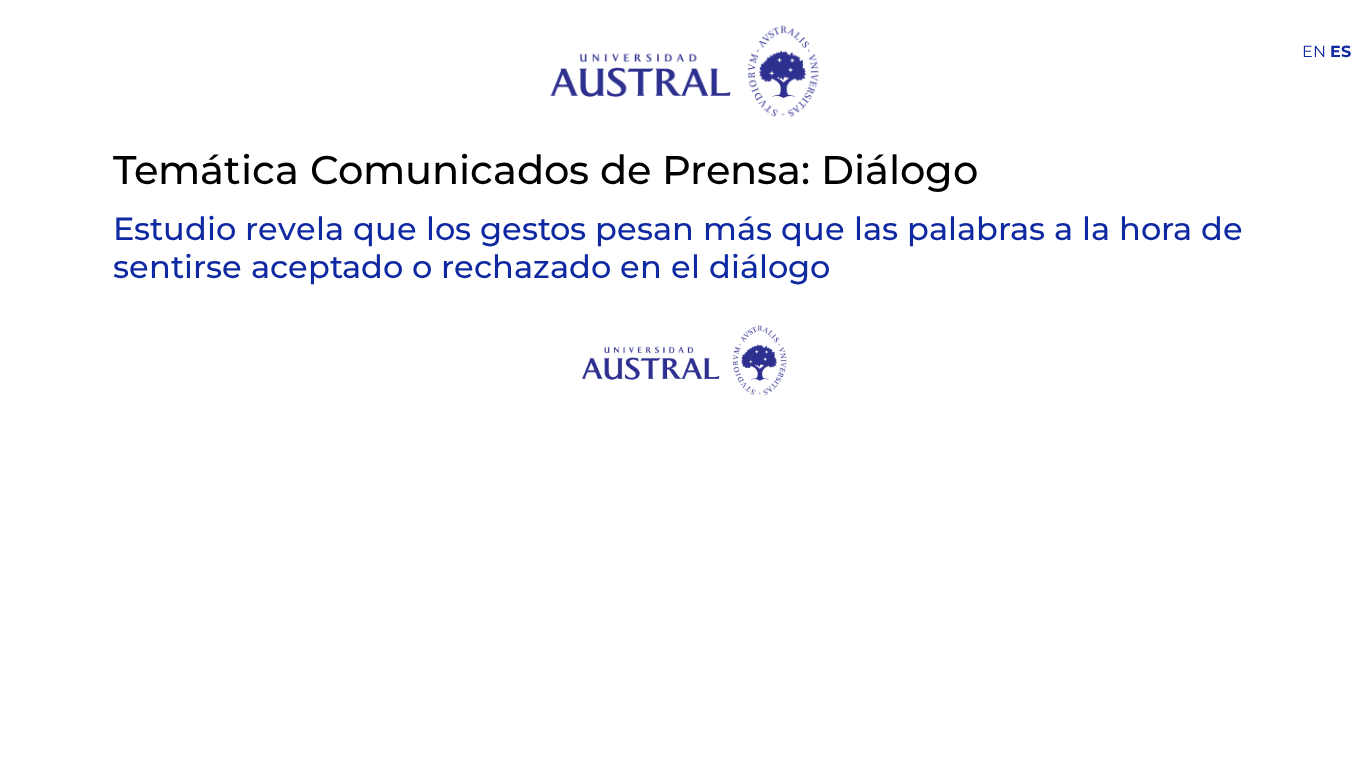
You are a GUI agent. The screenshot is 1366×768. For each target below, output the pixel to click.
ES (1340, 51)
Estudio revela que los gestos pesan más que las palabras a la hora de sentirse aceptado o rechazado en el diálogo (678, 247)
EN (1314, 51)
